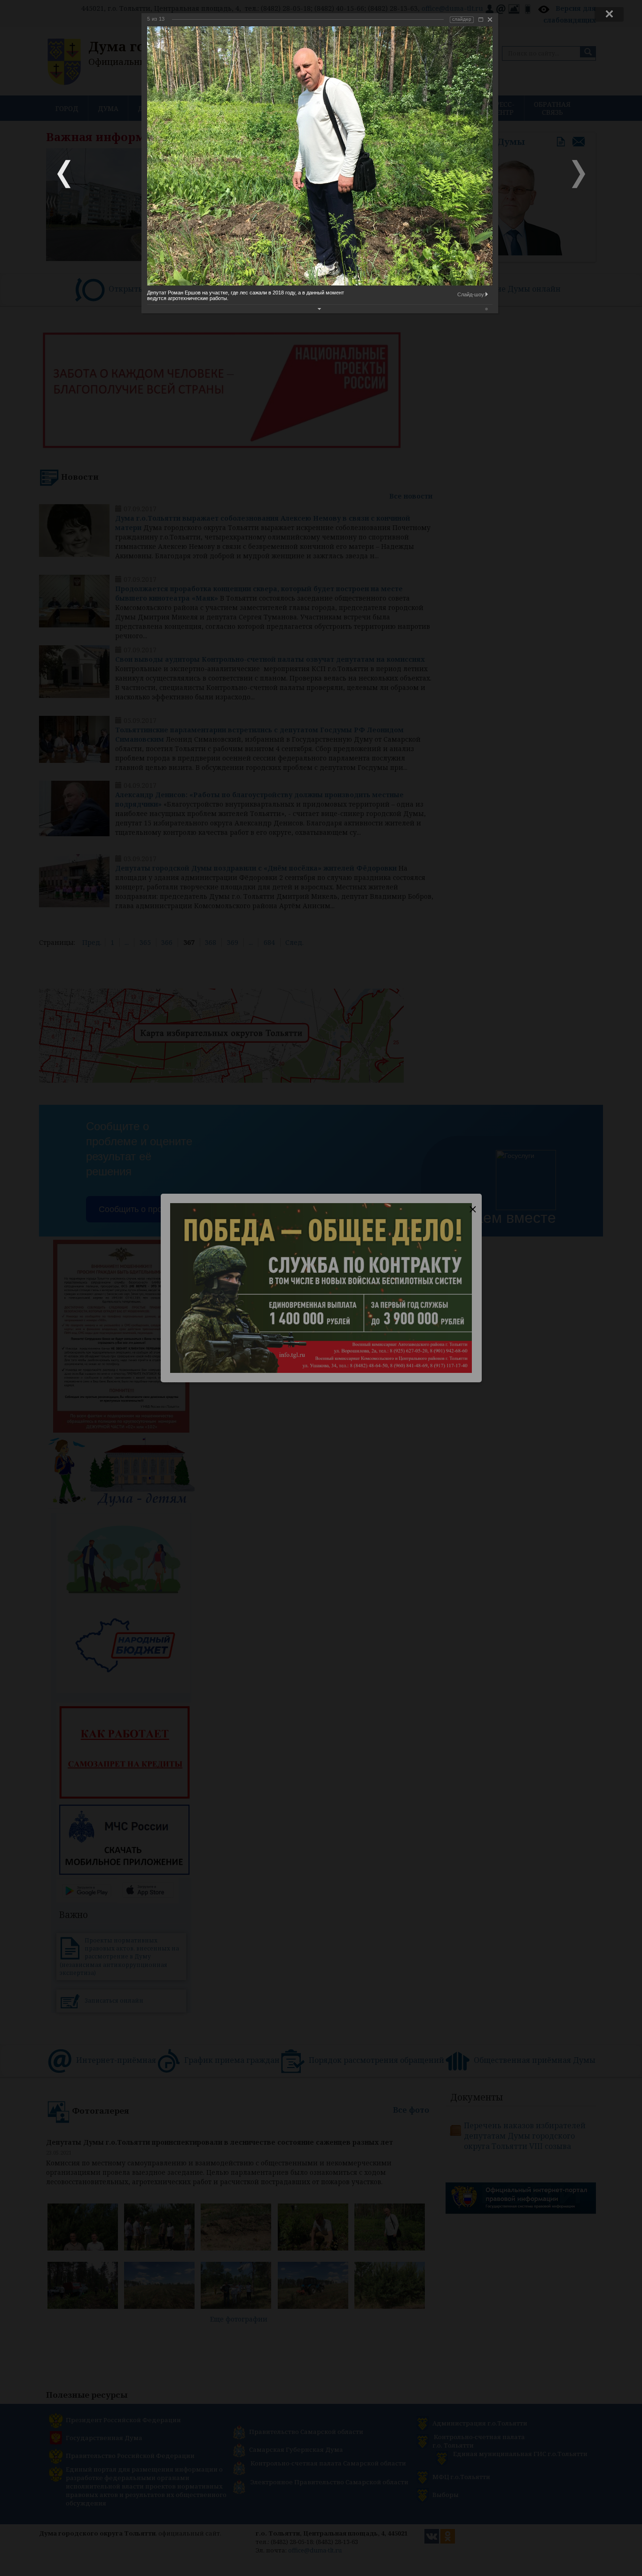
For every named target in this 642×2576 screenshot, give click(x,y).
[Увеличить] (481, 20)
